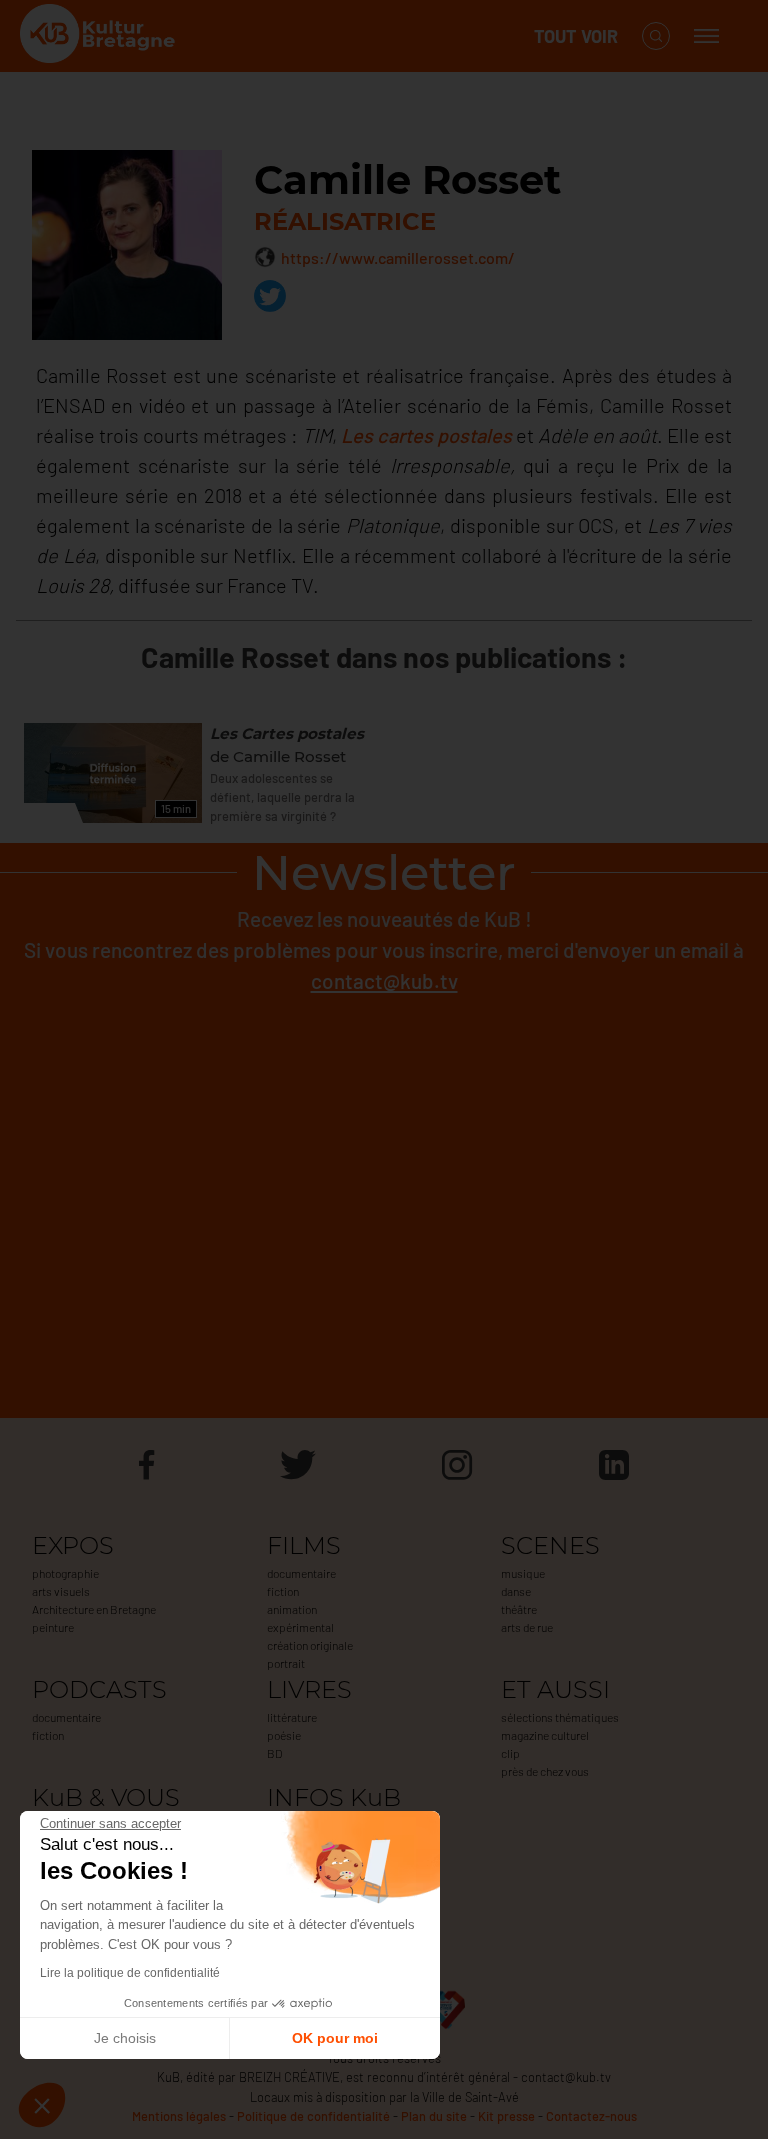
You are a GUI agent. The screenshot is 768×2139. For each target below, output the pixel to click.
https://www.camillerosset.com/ (398, 257)
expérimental (300, 1627)
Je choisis (125, 2038)
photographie (65, 1573)
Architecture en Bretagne (94, 1609)
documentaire (301, 1573)
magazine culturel (545, 1735)
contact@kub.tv (384, 980)
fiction (283, 1591)
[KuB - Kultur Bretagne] (100, 36)
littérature (292, 1717)
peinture (53, 1627)
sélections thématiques (560, 1717)
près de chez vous (545, 1771)
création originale (310, 1645)
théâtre (519, 1609)
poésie (284, 1735)
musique (523, 1573)
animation (292, 1609)
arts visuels (61, 1591)
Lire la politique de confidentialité (130, 1973)
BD (274, 1753)
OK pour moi (335, 2038)
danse (516, 1591)
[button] (42, 2105)
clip (510, 1753)
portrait (286, 1663)
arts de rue (527, 1627)
